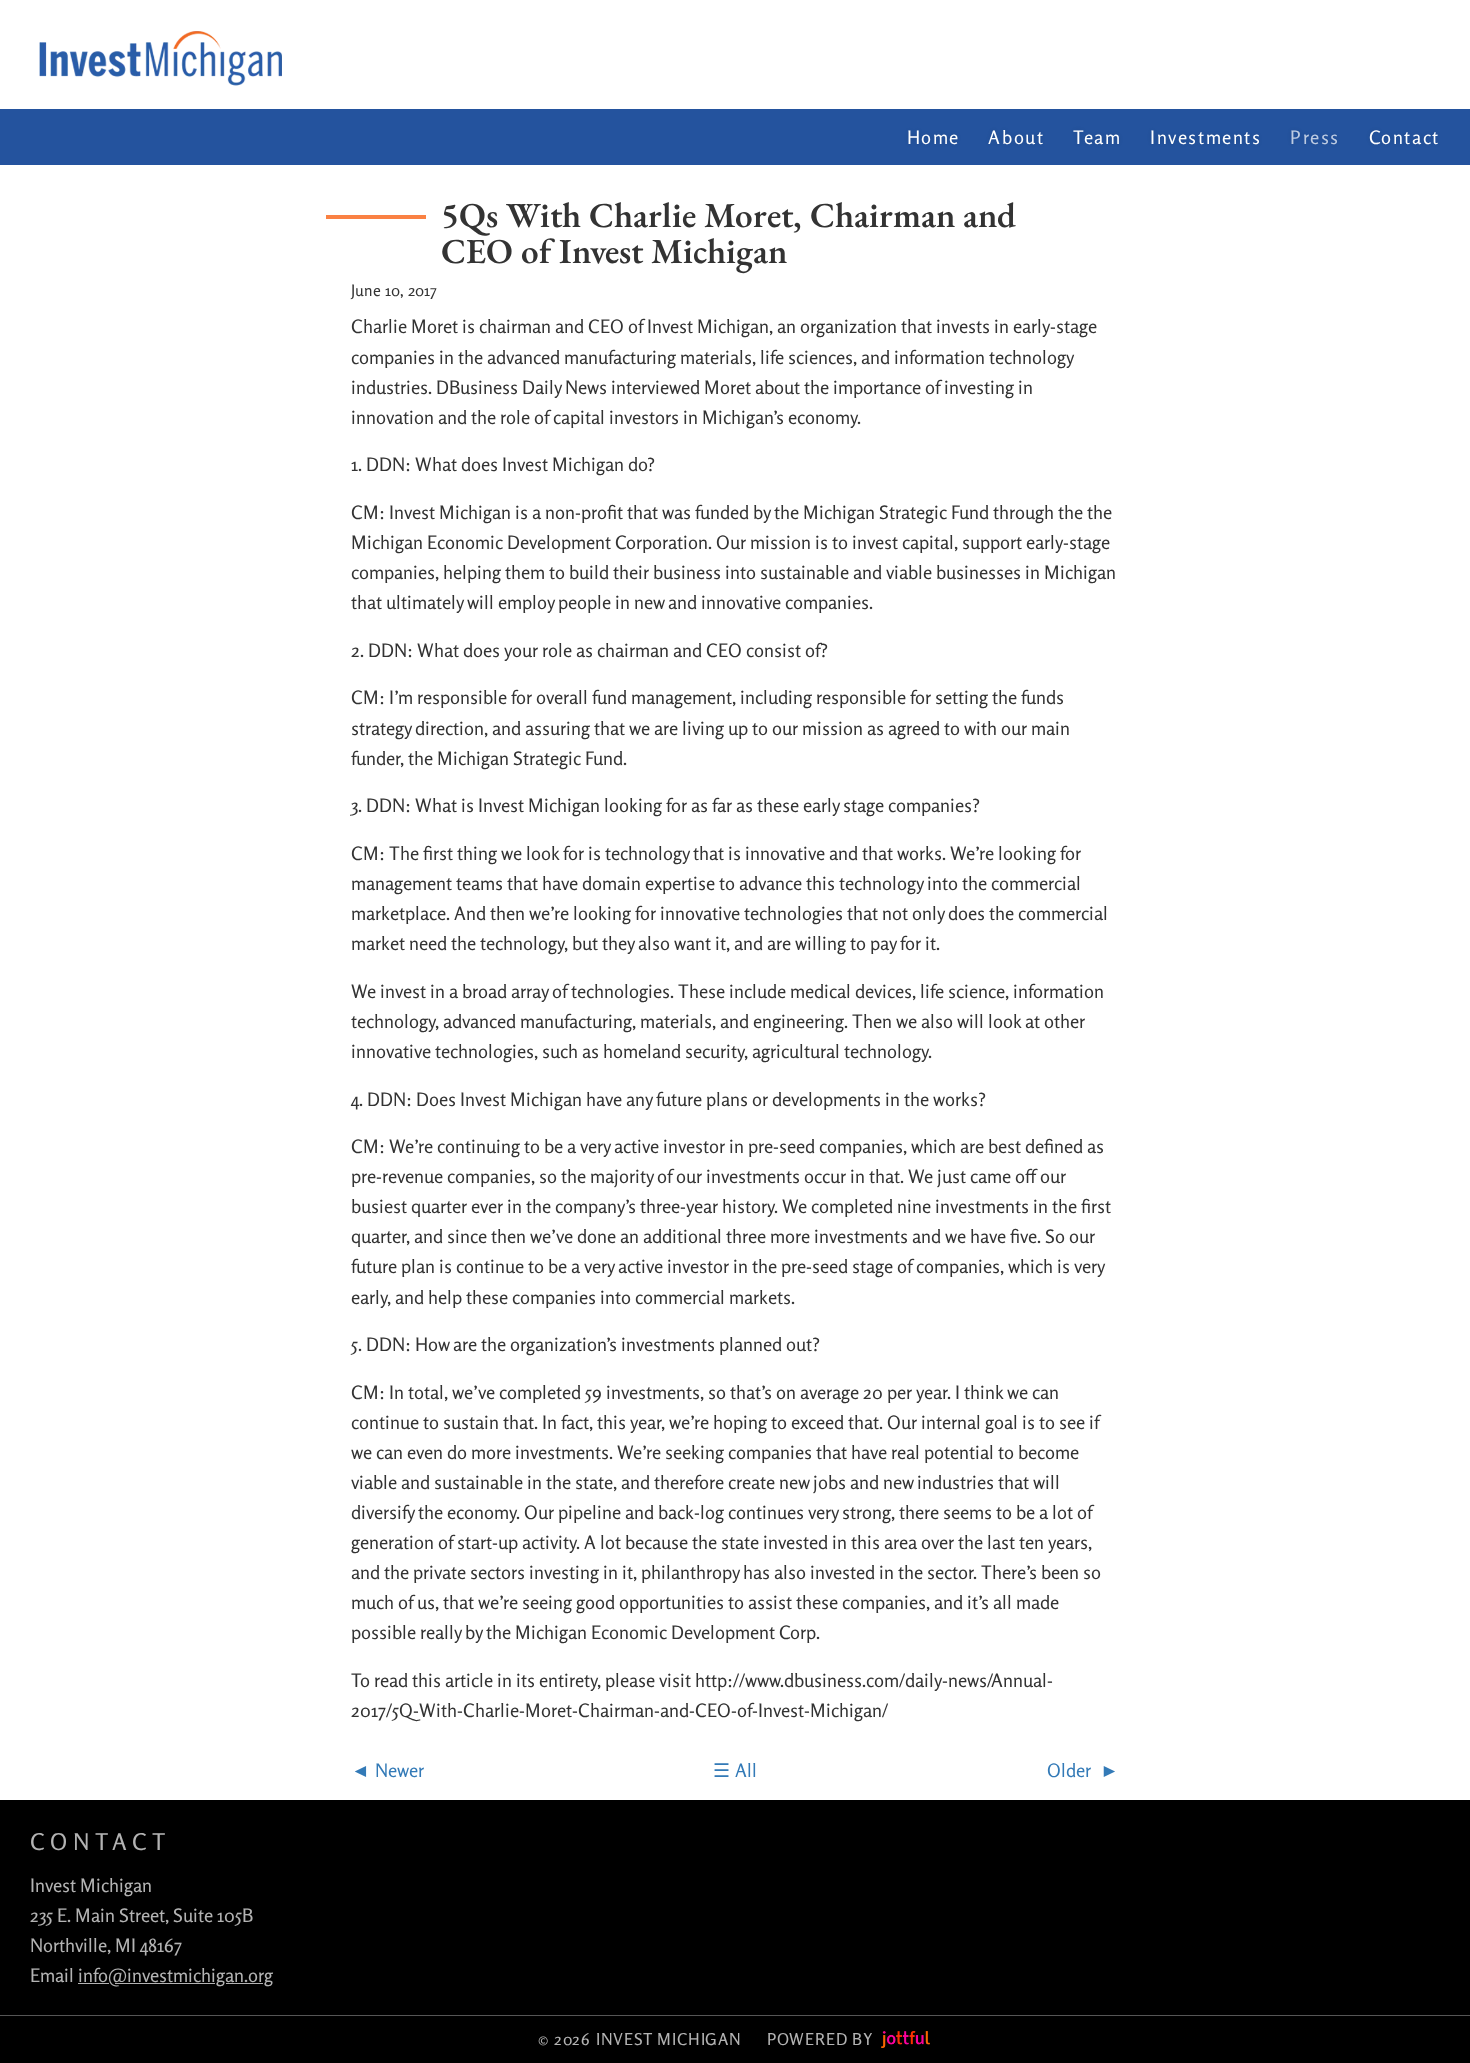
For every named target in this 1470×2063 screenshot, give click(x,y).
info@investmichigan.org (175, 1975)
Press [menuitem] (1315, 137)
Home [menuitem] (933, 137)
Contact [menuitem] (1404, 137)
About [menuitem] (1016, 137)
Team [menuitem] (1097, 137)
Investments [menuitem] (1206, 137)
